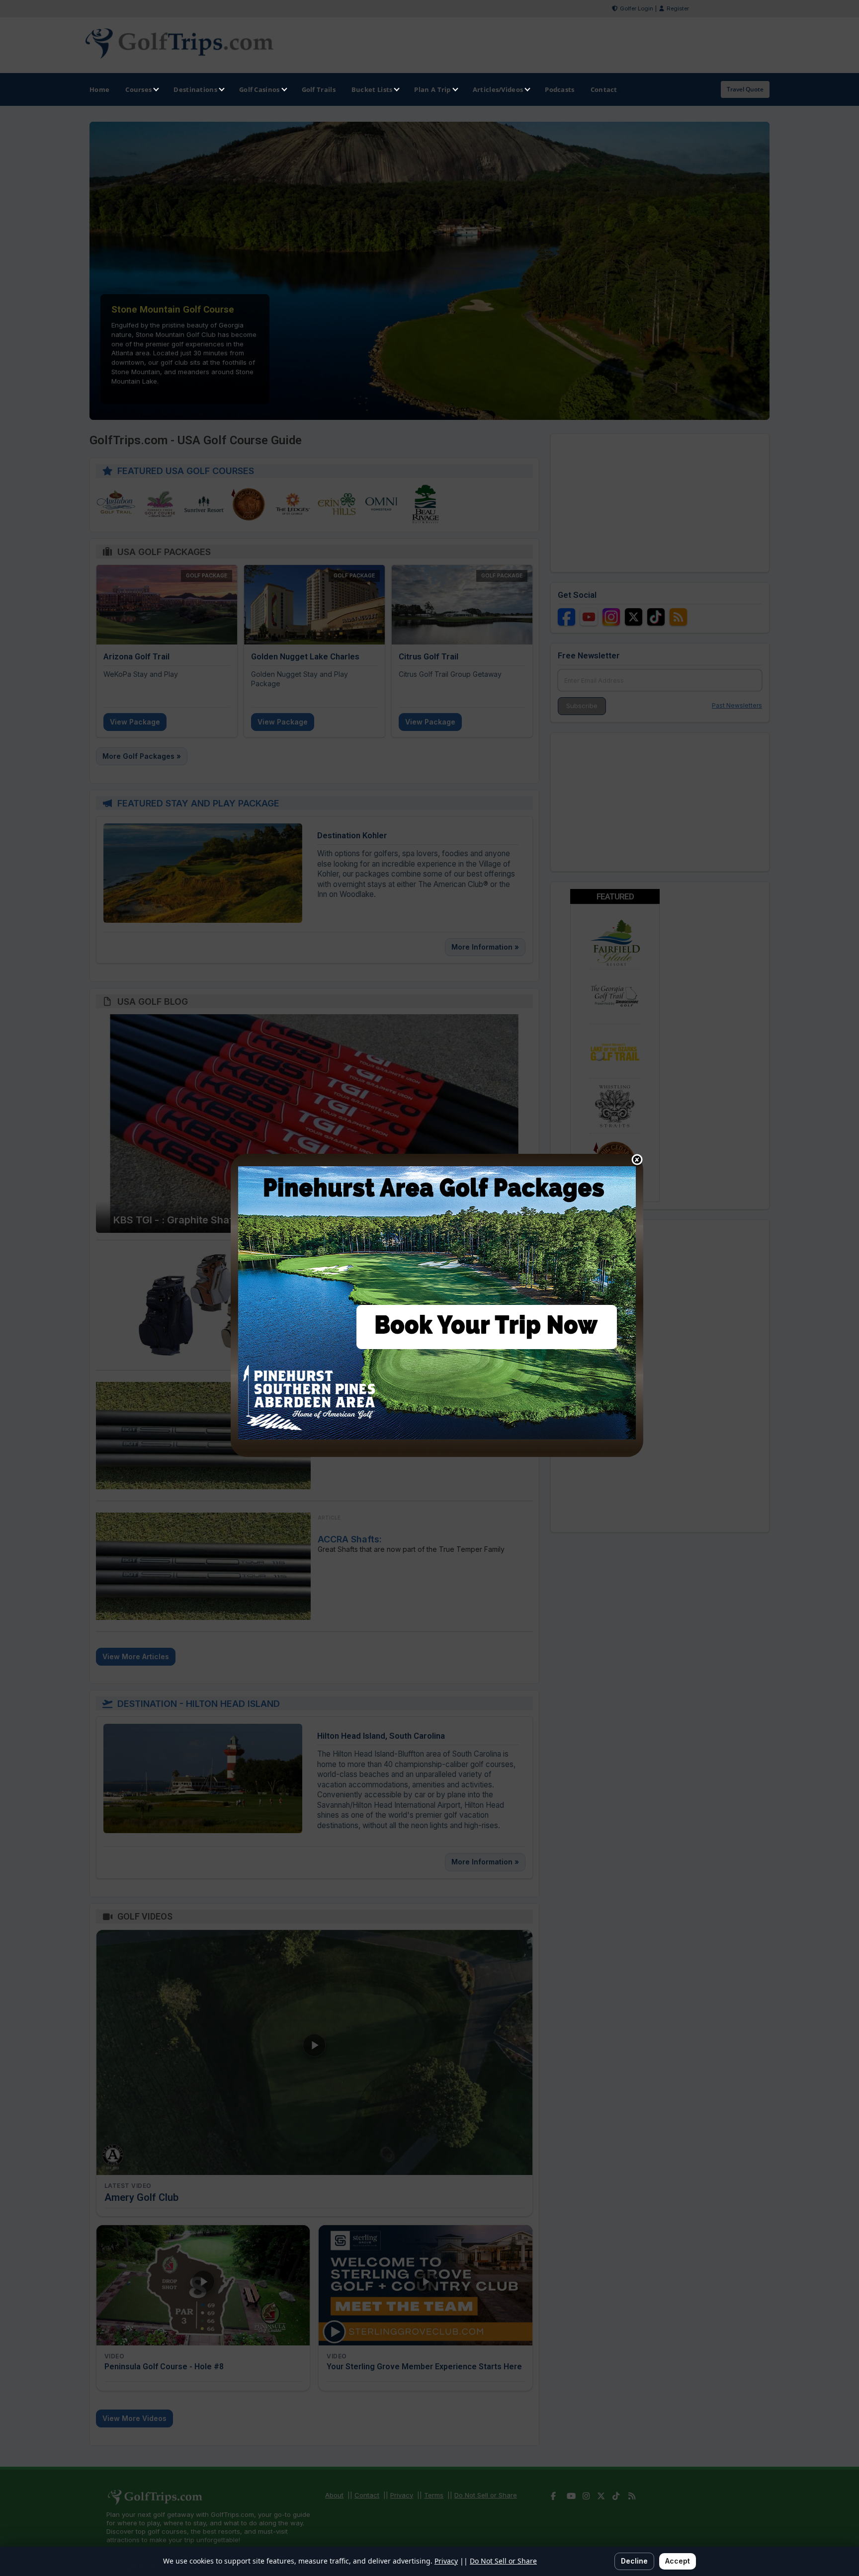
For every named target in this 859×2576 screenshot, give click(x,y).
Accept (678, 2561)
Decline (634, 2561)
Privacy (446, 2561)
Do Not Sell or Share (503, 2561)
